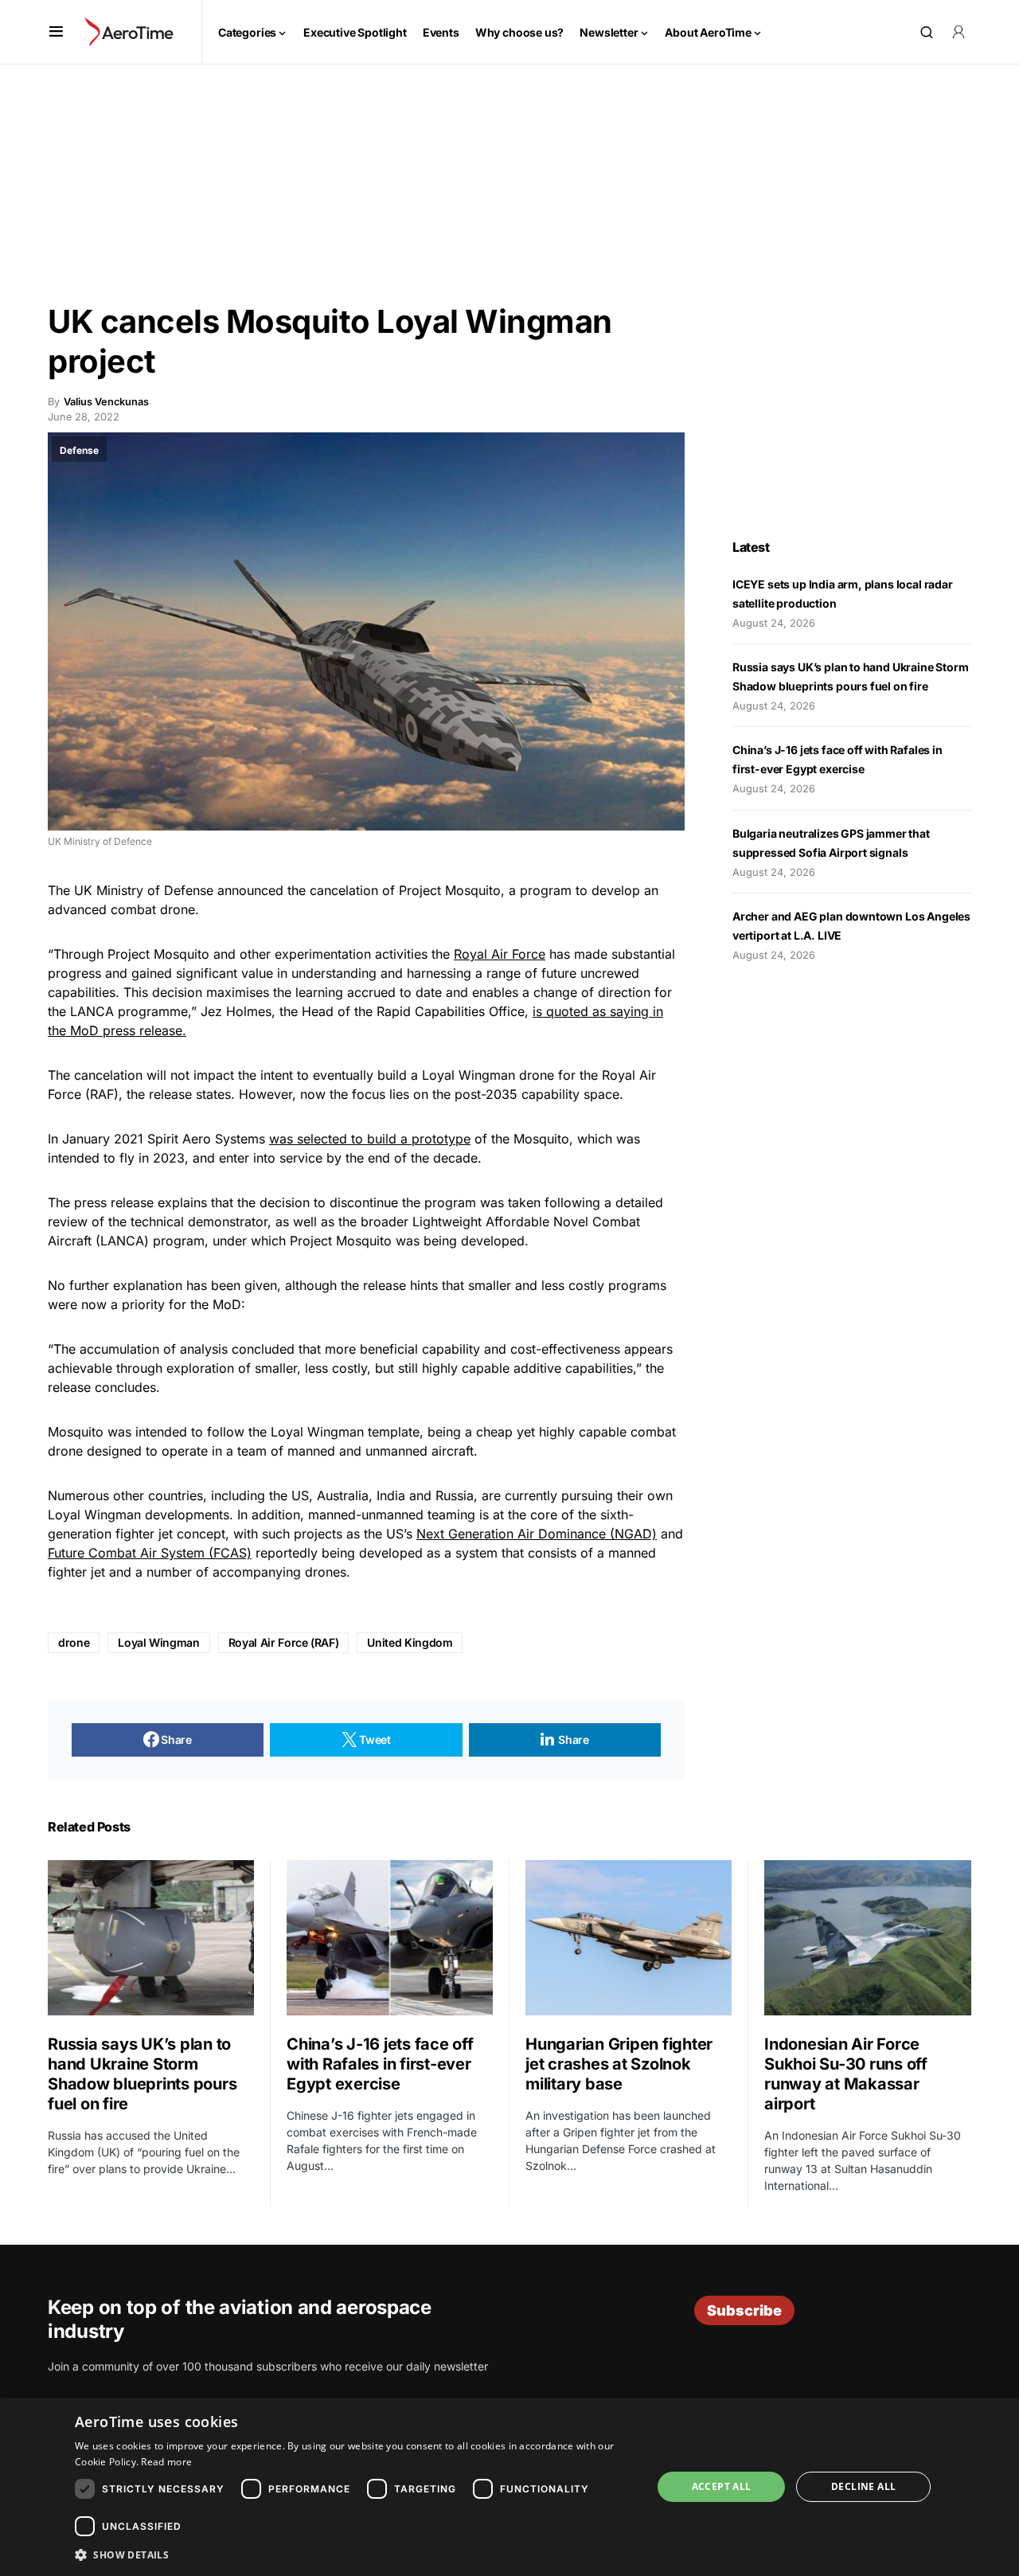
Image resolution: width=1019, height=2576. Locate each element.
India (391, 1495)
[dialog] (509, 2487)
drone (74, 1642)
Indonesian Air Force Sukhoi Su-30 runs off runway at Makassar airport (846, 2074)
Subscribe (744, 2310)
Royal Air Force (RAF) (284, 1642)
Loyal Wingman (158, 1642)
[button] (56, 32)
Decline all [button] (863, 2486)
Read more (166, 2462)
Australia (343, 1495)
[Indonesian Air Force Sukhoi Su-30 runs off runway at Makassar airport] (868, 1938)
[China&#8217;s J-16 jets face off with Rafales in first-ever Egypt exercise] (390, 1937)
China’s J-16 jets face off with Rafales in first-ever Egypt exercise (380, 2064)
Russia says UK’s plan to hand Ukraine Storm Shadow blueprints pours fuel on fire (142, 2074)
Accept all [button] (722, 2486)
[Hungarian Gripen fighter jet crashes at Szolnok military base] (629, 1937)
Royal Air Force (500, 954)
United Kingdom (410, 1642)
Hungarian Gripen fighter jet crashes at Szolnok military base (619, 2064)
